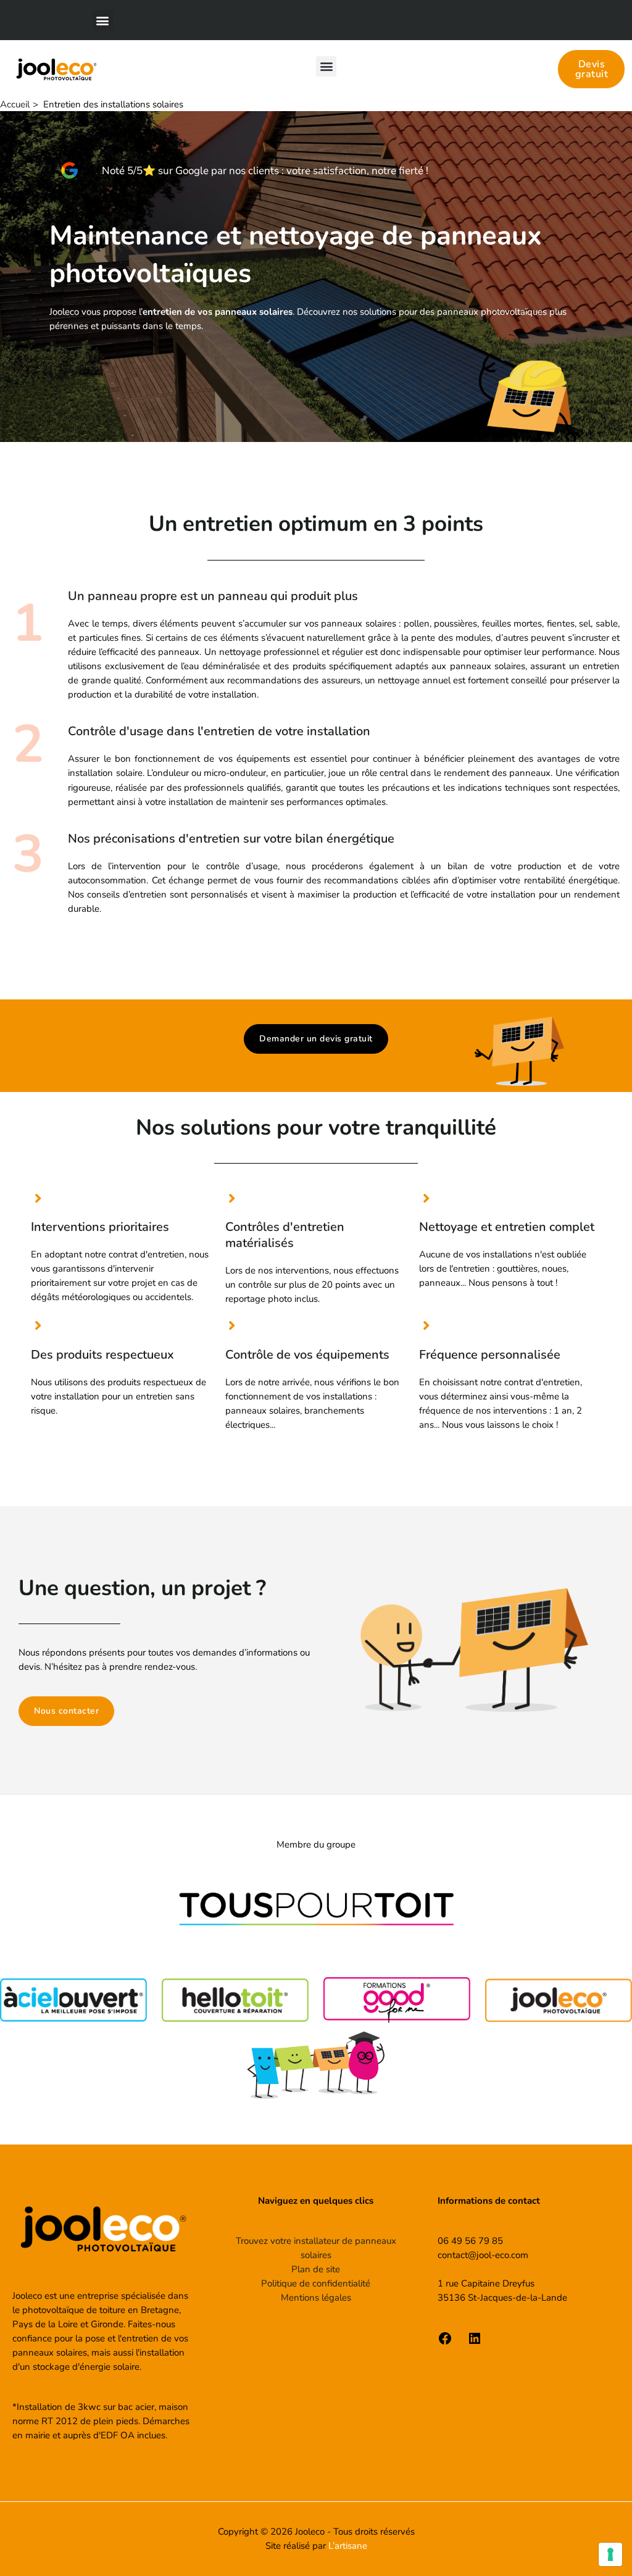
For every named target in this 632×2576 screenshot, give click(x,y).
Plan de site (316, 2269)
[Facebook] (445, 2343)
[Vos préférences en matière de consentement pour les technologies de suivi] (610, 2554)
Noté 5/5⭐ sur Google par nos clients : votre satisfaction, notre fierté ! (265, 171)
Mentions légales (316, 2298)
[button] (103, 20)
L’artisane (348, 2546)
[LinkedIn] (475, 2343)
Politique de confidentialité (316, 2283)
